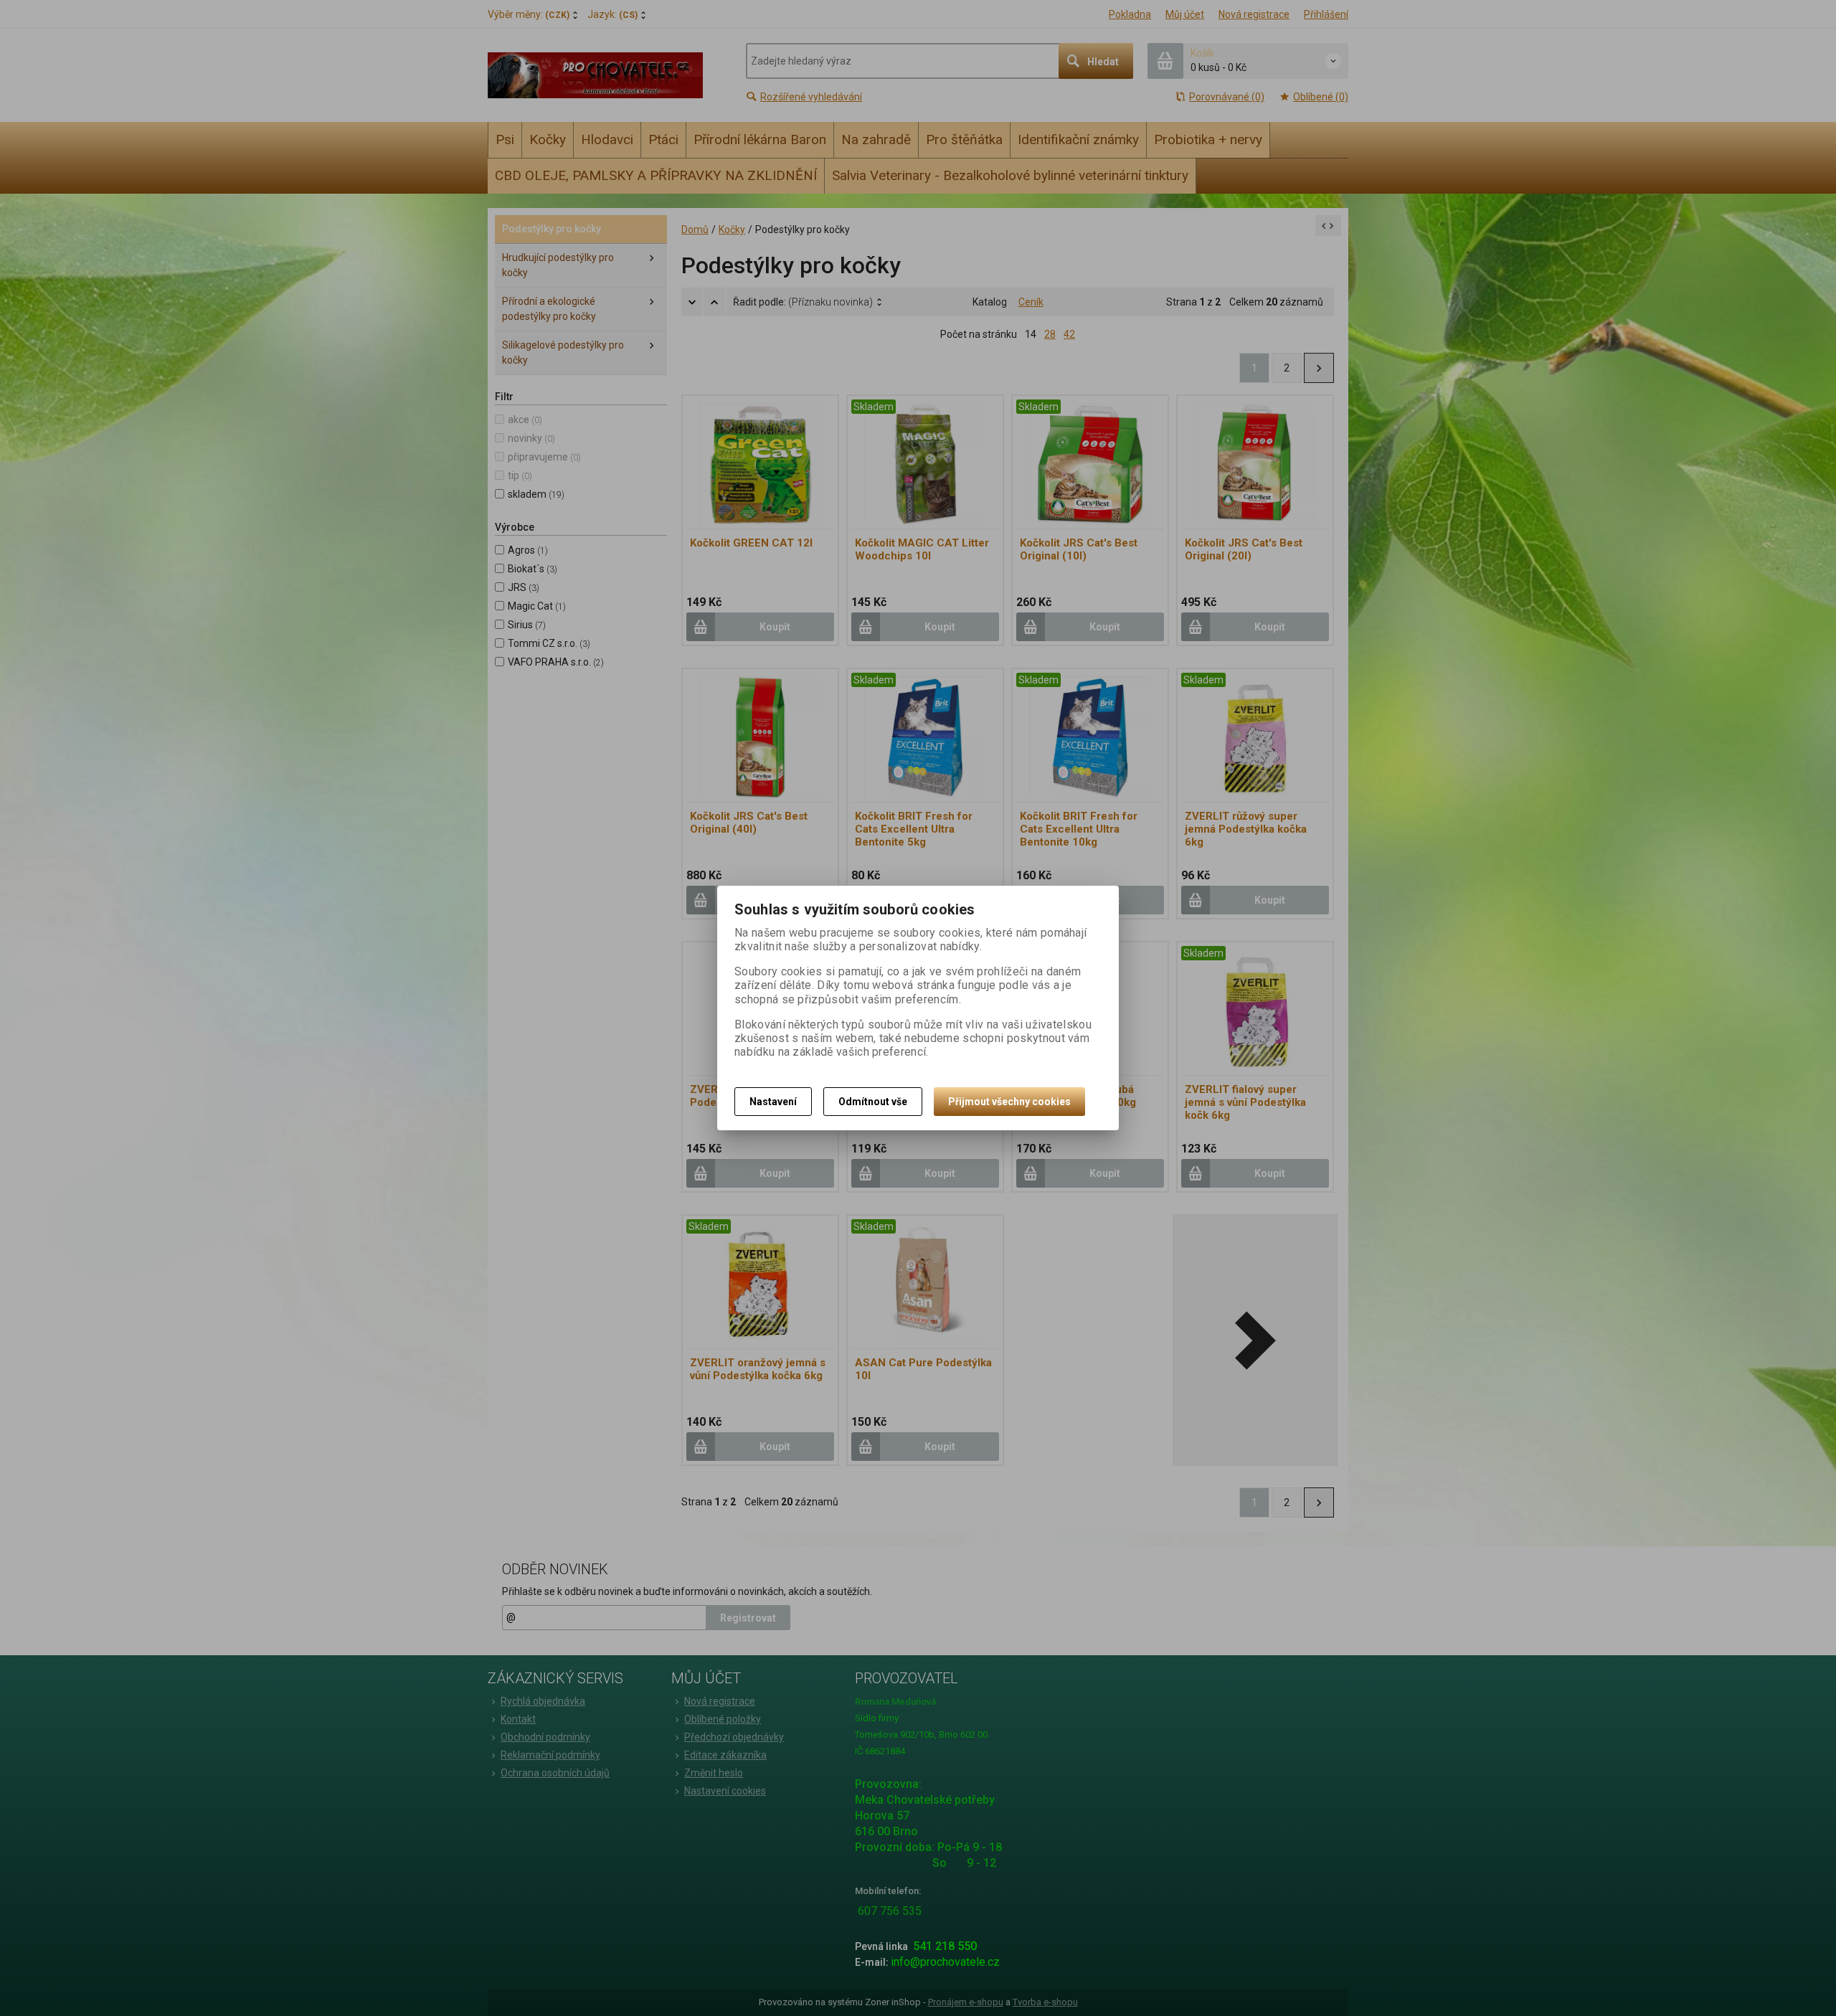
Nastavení (773, 1102)
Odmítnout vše (873, 1102)
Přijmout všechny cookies (1009, 1102)
